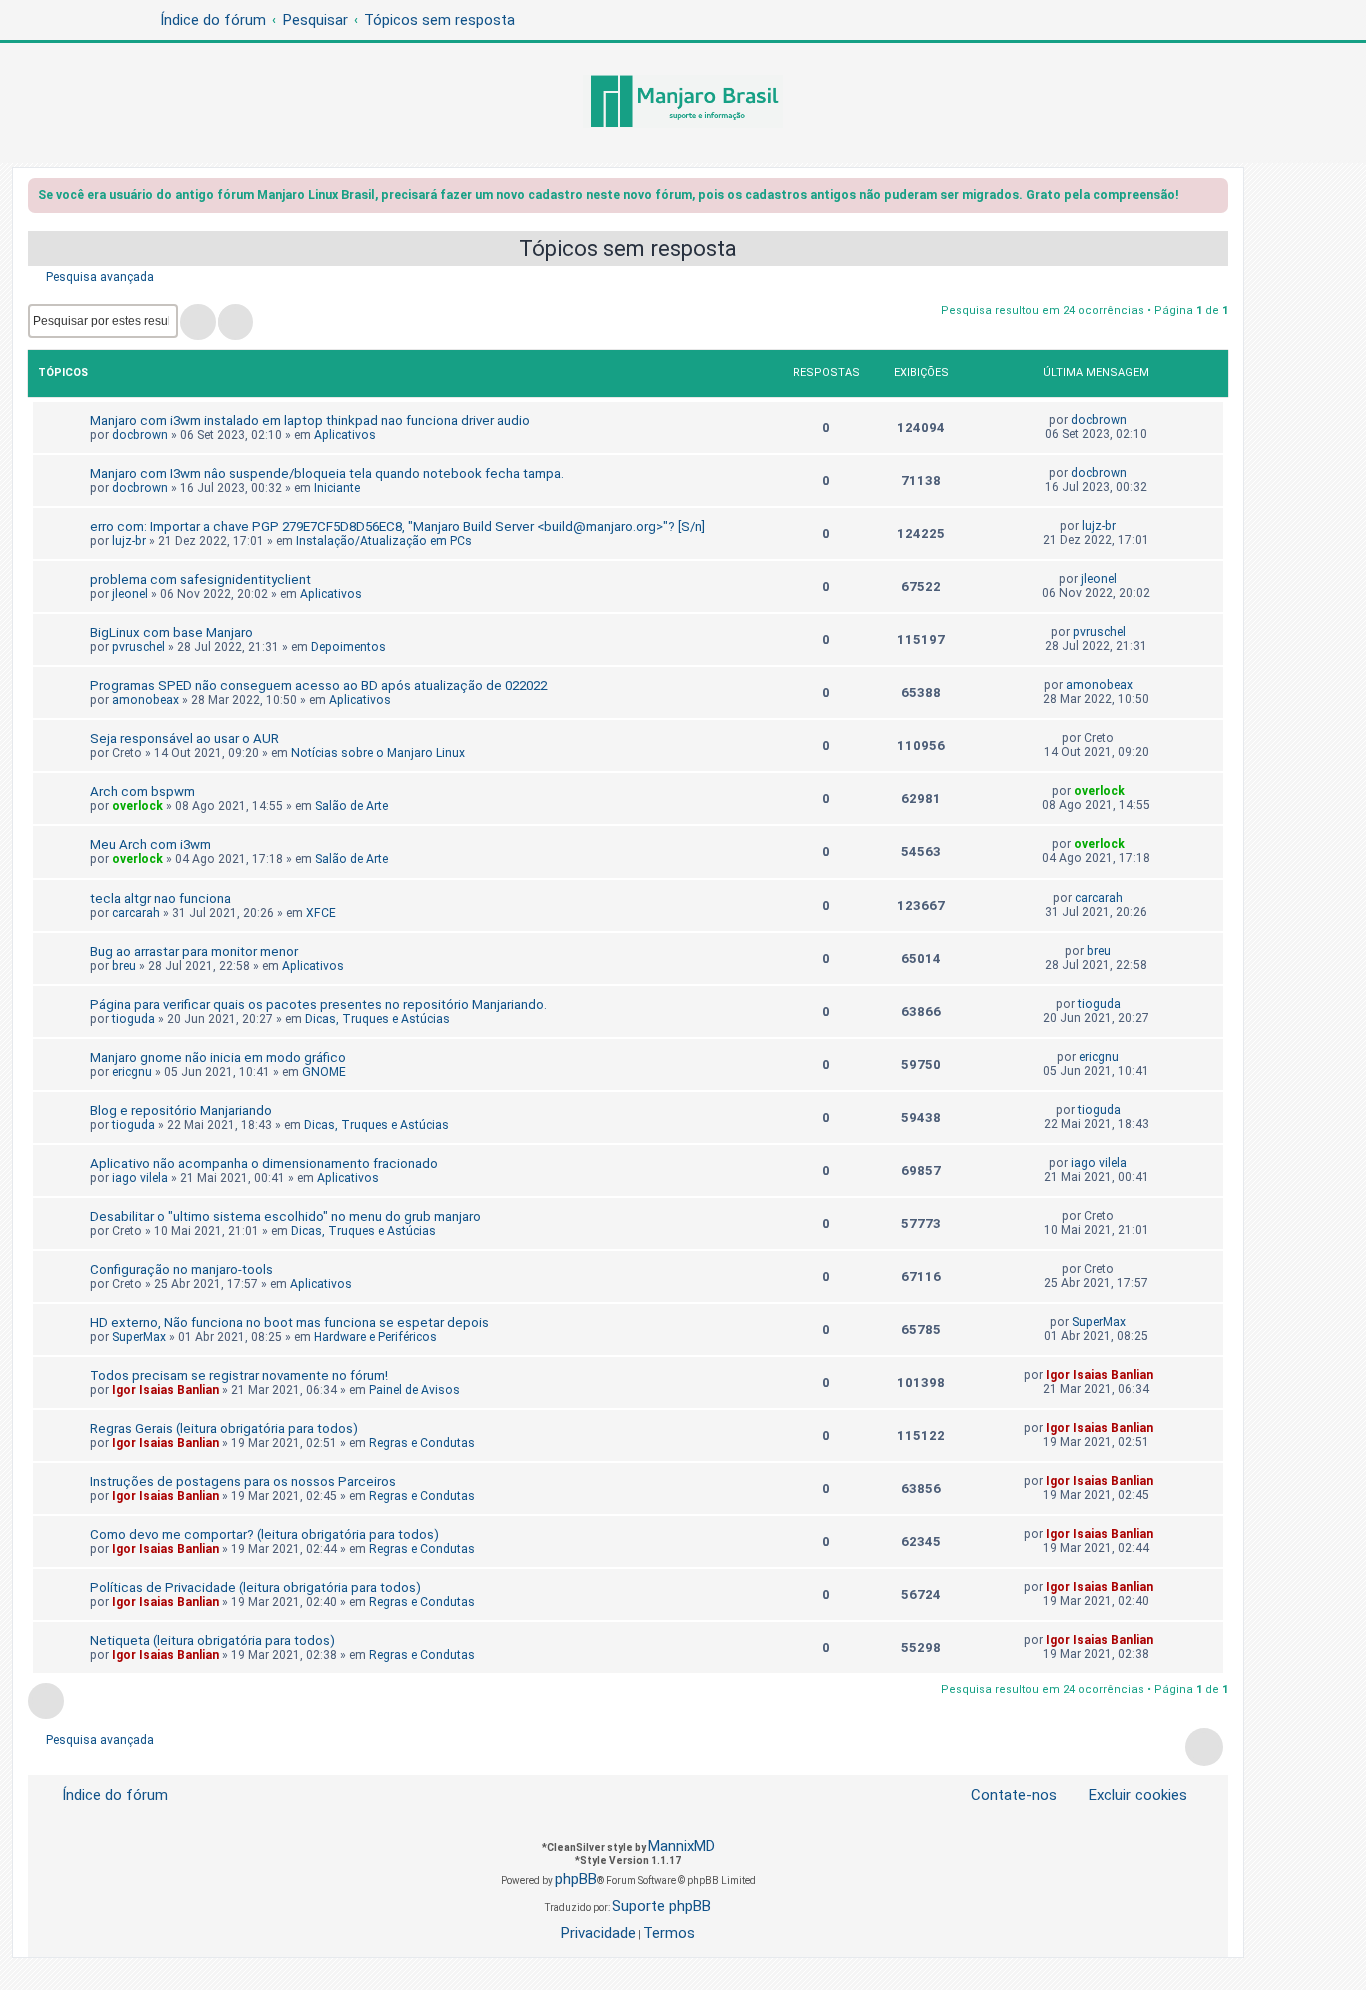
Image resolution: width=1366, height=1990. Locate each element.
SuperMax (139, 1337)
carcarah (136, 913)
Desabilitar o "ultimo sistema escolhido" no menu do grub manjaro (285, 1216)
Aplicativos (345, 435)
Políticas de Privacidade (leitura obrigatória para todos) (255, 1587)
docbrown (140, 435)
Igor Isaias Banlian (165, 1390)
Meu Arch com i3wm (150, 844)
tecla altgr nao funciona (160, 898)
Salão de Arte (351, 806)
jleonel (130, 594)
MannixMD (681, 1846)
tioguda (133, 1019)
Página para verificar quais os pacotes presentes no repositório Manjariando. (318, 1004)
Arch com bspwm (142, 791)
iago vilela (140, 1178)
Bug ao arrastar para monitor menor (194, 951)
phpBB (576, 1879)
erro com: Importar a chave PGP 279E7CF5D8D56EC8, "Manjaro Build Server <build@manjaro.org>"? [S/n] (397, 526)
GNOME (324, 1072)
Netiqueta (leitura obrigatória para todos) (212, 1640)
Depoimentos (348, 647)
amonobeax (145, 700)
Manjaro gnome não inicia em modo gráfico (218, 1057)
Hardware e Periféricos (375, 1337)
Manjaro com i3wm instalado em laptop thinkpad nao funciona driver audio (310, 420)
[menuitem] (1126, 1795)
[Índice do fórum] (683, 103)
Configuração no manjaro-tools (181, 1269)
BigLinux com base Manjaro (171, 632)
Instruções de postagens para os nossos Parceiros (243, 1481)
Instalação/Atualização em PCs (384, 541)
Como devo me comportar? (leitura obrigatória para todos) (264, 1534)
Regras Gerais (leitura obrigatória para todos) (224, 1428)
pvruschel (138, 647)
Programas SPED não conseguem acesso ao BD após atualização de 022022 (318, 685)
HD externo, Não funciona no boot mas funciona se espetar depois (289, 1322)
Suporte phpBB (661, 1906)
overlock (137, 806)
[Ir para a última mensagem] (1136, 420)
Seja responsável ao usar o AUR (184, 738)
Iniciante (337, 488)
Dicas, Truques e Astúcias (377, 1019)
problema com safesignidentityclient (200, 579)
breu (124, 966)
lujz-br (129, 541)
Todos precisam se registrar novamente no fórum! (239, 1375)
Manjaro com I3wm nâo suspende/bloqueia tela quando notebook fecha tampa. (327, 473)
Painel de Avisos (414, 1390)
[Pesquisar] (198, 322)
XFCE (321, 913)
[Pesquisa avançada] (235, 322)
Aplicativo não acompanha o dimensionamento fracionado (264, 1163)
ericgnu (132, 1072)
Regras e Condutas (422, 1443)
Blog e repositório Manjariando (181, 1110)
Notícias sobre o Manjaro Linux (378, 753)
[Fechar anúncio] (1215, 198)
